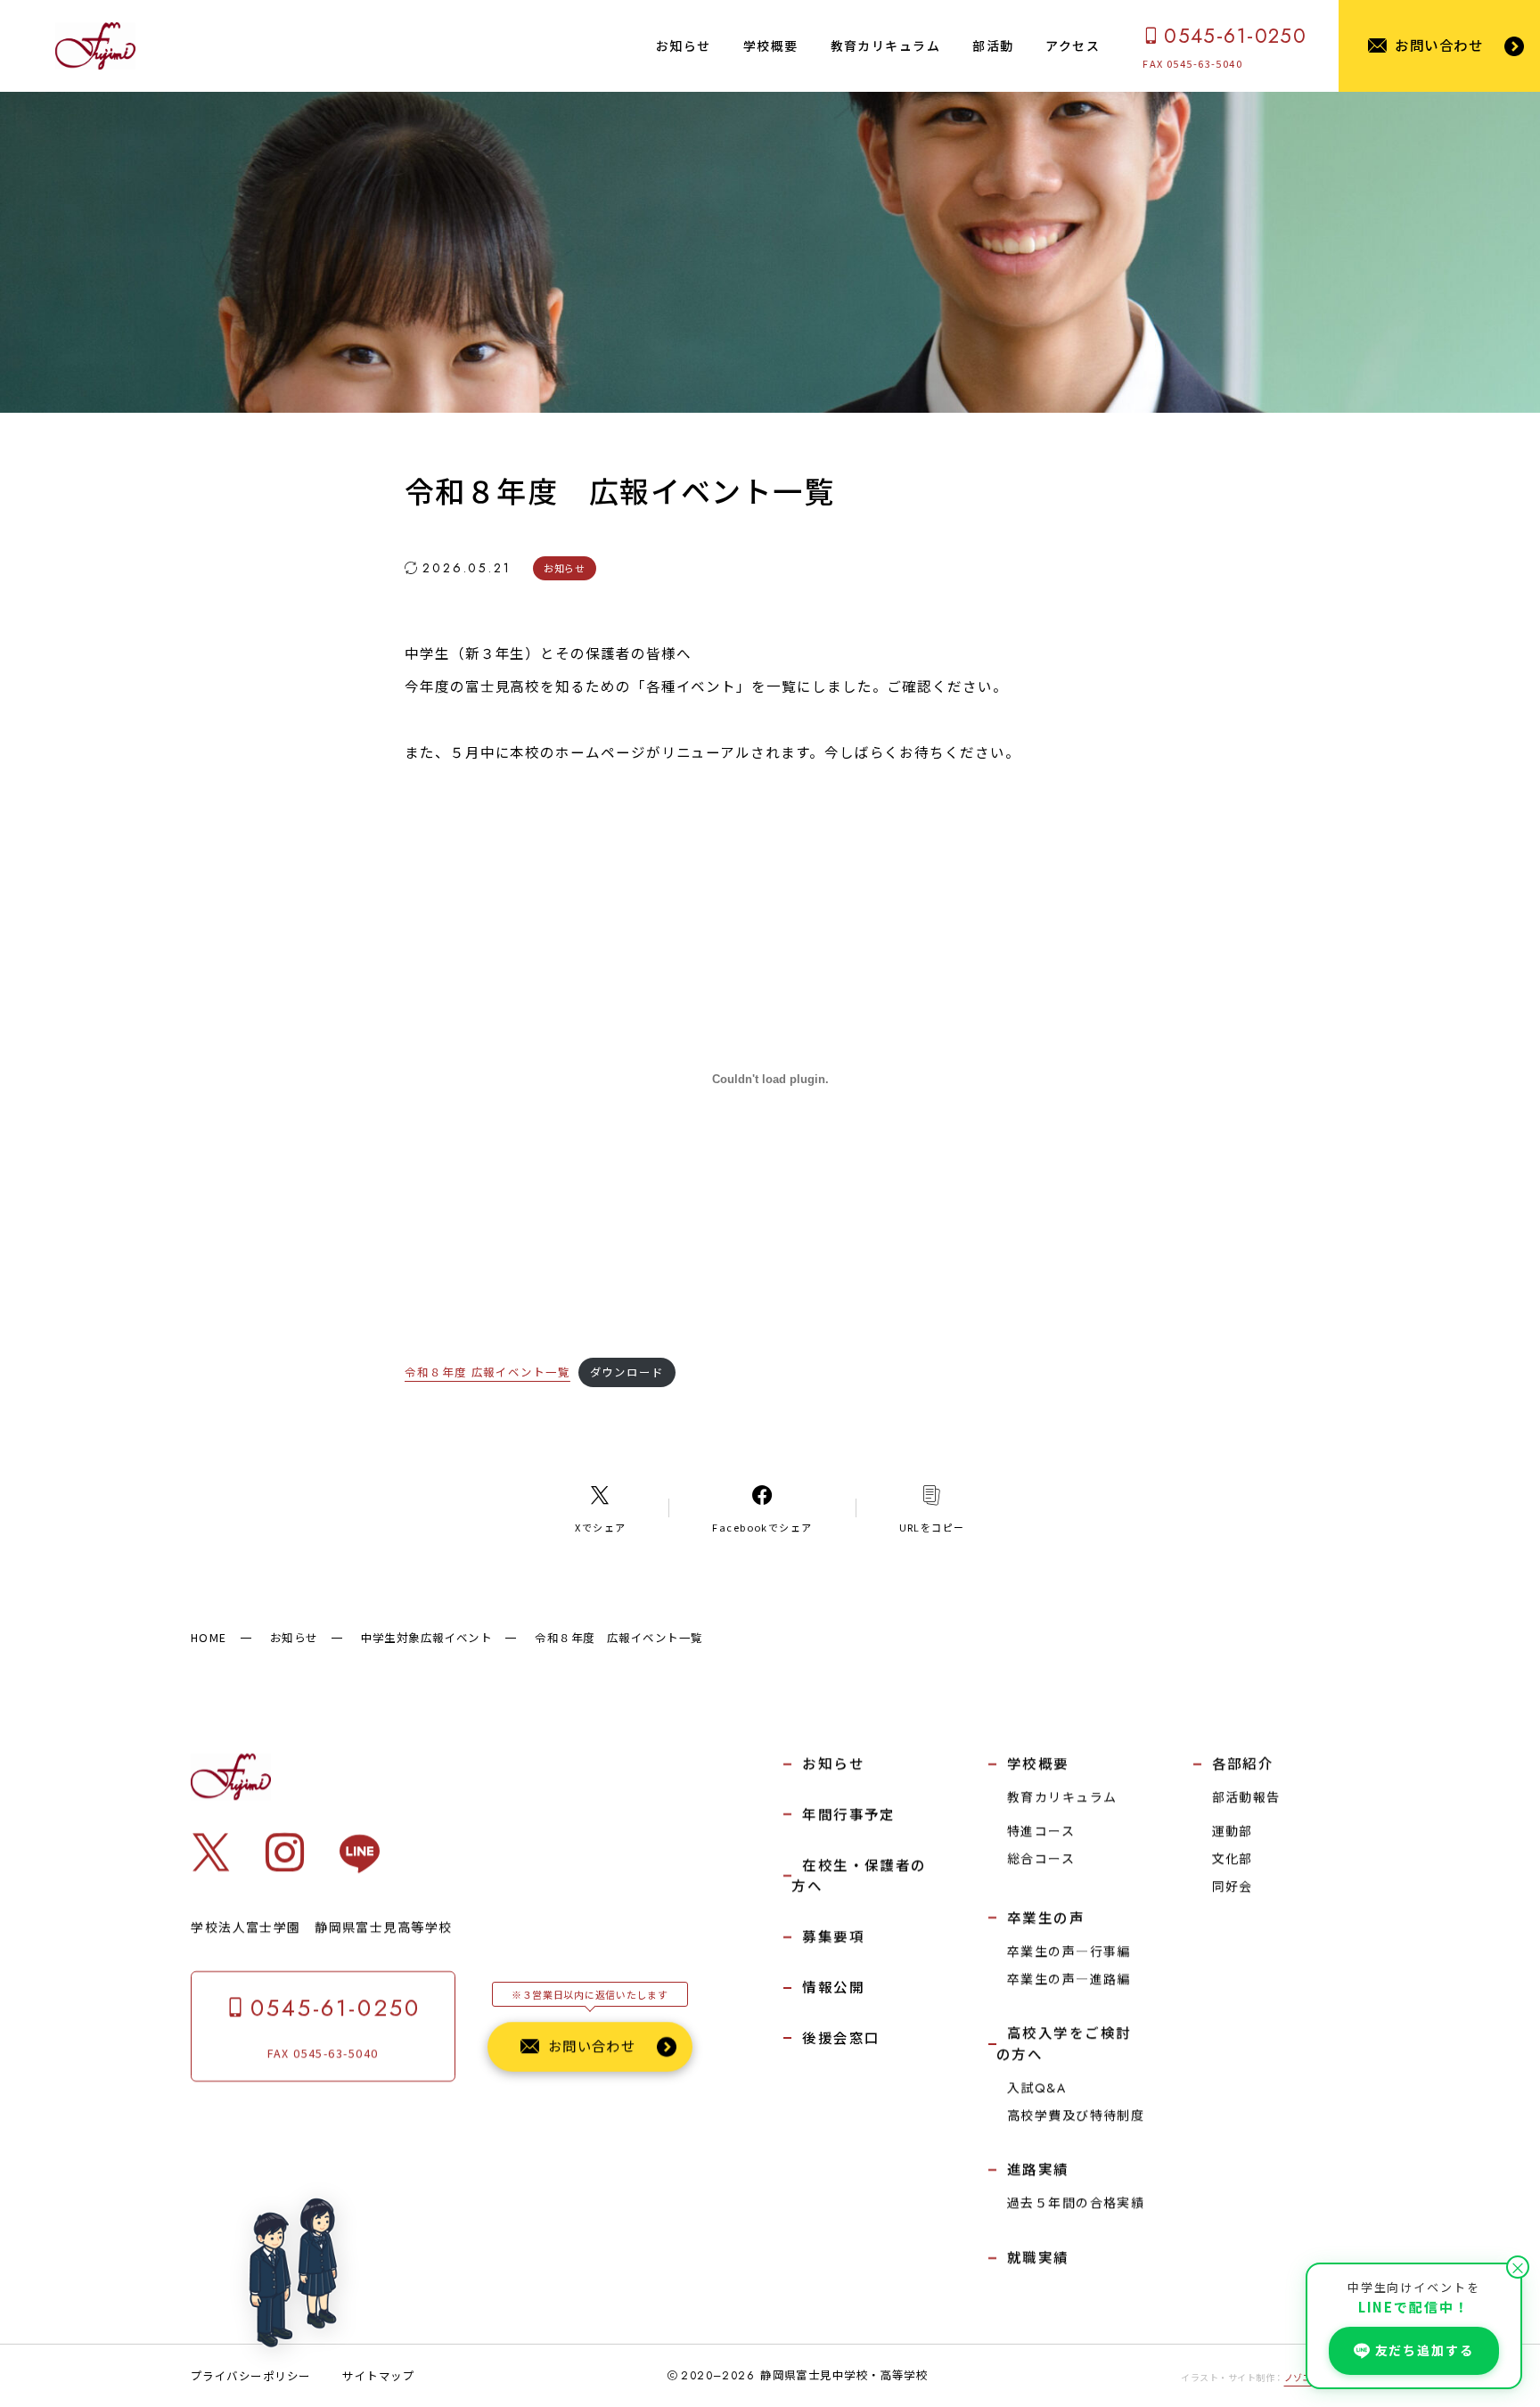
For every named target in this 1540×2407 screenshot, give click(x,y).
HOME (209, 1638)
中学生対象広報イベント (427, 1638)
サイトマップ (378, 2376)
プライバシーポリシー (250, 2376)
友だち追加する (1425, 2350)
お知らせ (294, 1638)
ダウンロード (627, 1372)
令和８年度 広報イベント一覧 (487, 1372)
